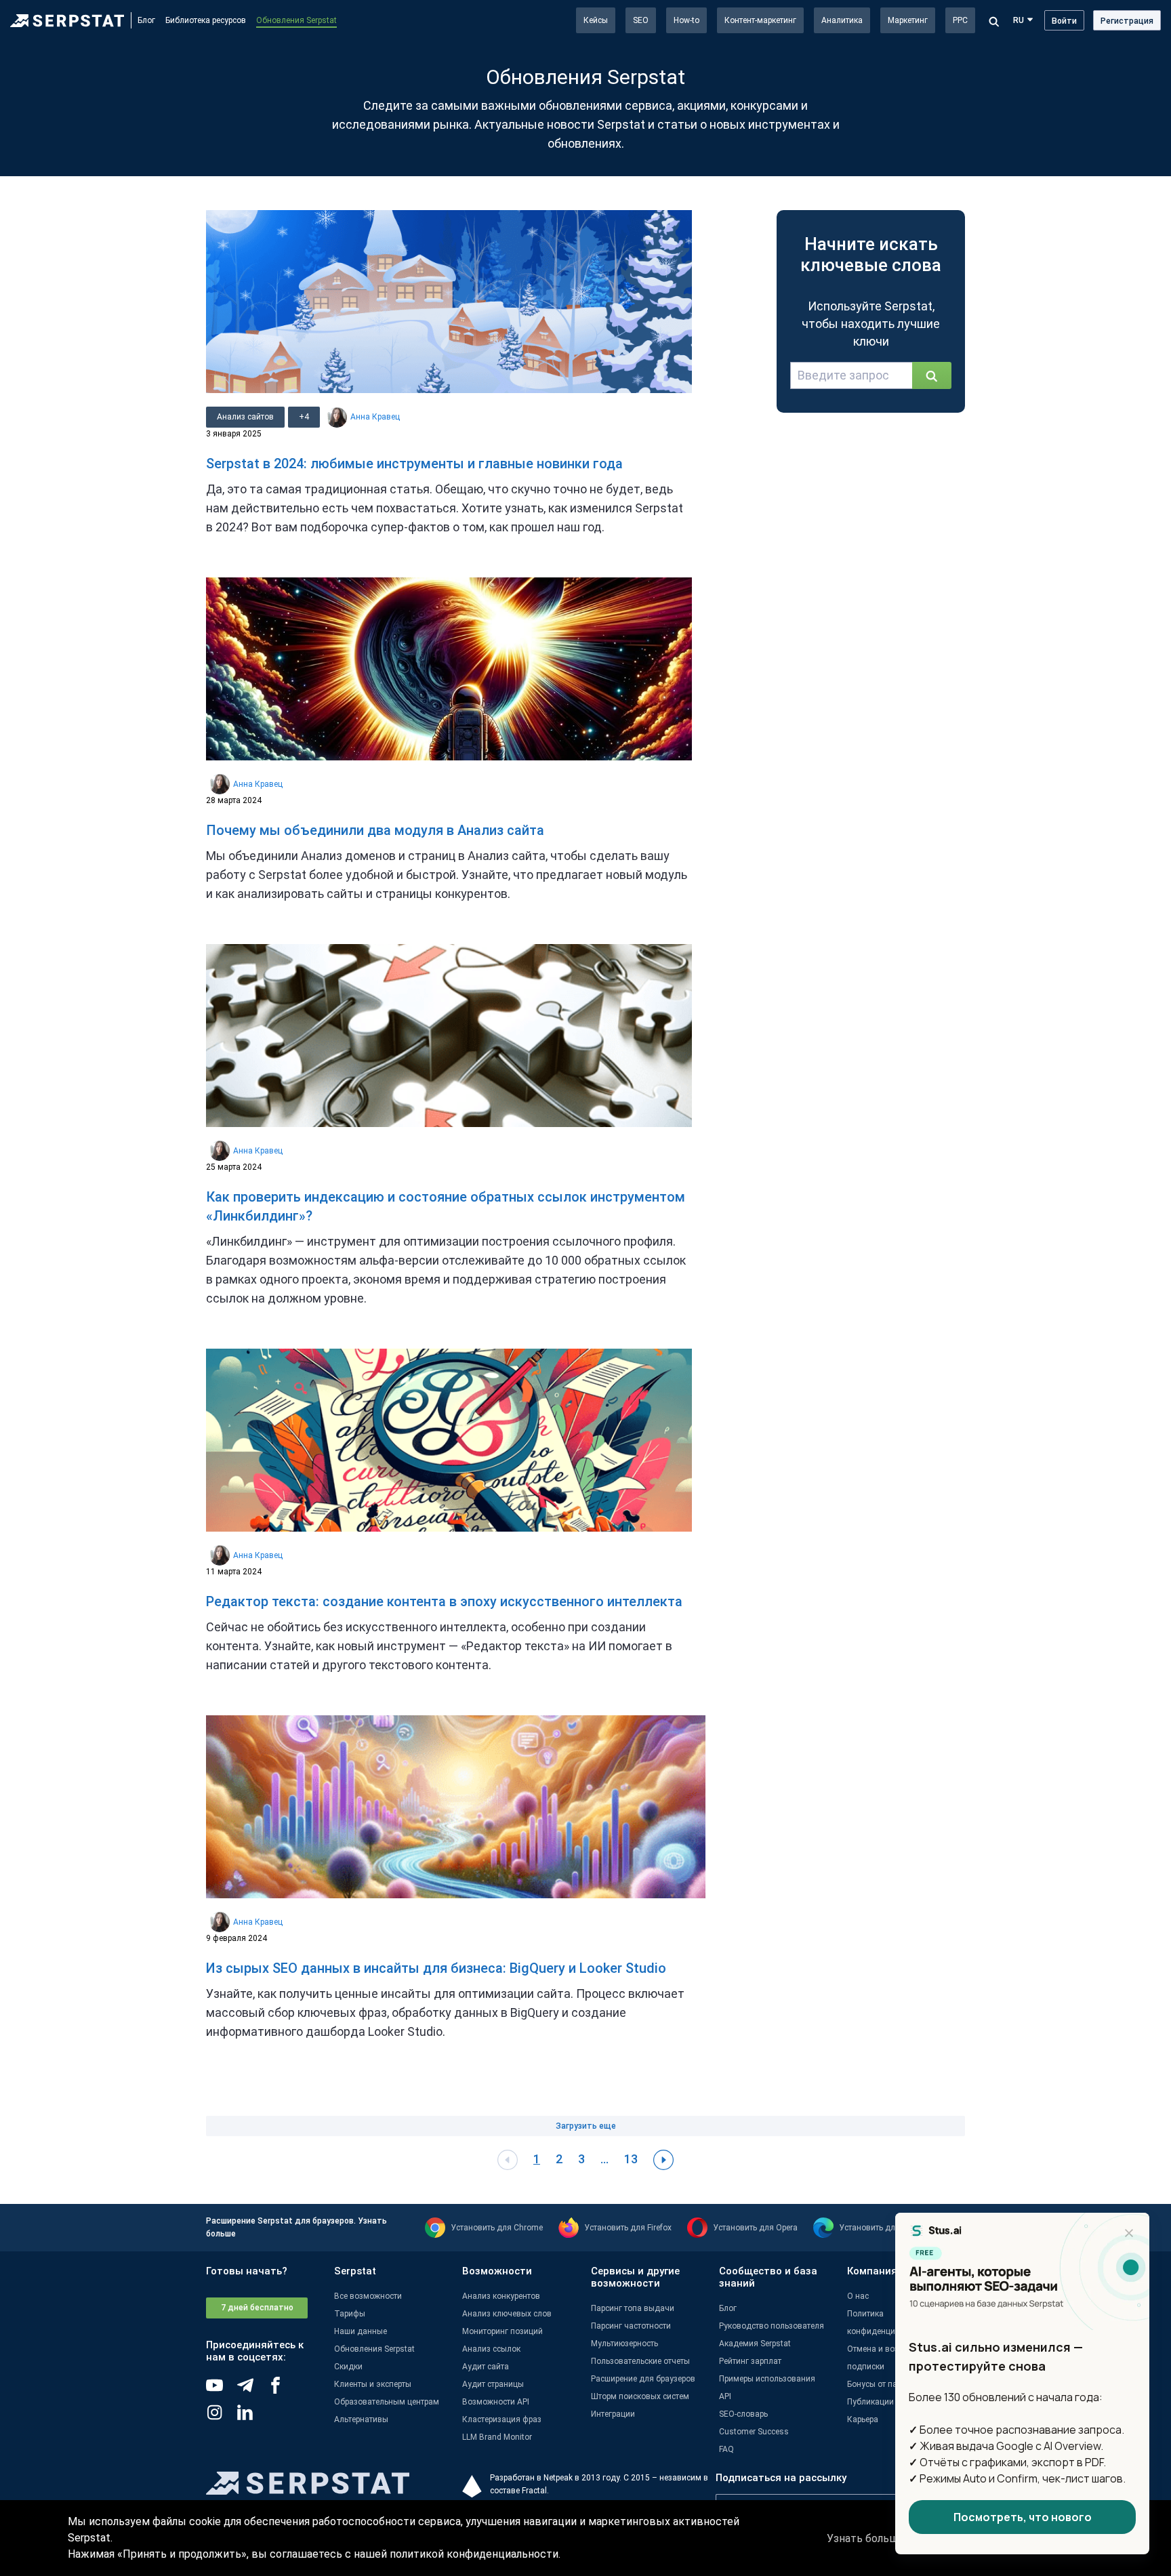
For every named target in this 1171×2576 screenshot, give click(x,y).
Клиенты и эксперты (373, 2384)
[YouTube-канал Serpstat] (221, 2390)
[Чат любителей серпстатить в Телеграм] (252, 2390)
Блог (146, 20)
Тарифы (350, 2314)
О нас (858, 2296)
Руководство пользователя (772, 2326)
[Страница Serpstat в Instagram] (221, 2417)
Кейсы (596, 20)
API (725, 2396)
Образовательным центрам (387, 2402)
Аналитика (842, 20)
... (604, 2159)
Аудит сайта (486, 2367)
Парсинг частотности (631, 2326)
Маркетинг (908, 20)
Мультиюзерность (624, 2344)
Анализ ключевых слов (507, 2314)
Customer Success (754, 2432)
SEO (641, 20)
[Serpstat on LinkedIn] (252, 2417)
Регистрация (1127, 21)
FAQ (726, 2449)
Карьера (863, 2419)
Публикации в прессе (887, 2402)
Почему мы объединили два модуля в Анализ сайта (375, 830)
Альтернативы (361, 2419)
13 (631, 2159)
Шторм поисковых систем (640, 2396)
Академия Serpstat (755, 2344)
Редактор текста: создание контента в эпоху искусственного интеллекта (444, 1601)
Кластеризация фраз (502, 2419)
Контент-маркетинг (760, 20)
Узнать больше (866, 2538)
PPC (960, 20)
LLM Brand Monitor (497, 2437)
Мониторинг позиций (502, 2331)
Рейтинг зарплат (750, 2361)
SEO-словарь (743, 2414)
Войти (1064, 21)
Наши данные (361, 2331)
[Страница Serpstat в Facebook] (282, 2390)
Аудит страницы (493, 2384)
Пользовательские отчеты (640, 2361)
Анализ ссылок (491, 2349)
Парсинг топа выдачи (633, 2308)
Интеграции (613, 2414)
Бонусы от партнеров (887, 2384)
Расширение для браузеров (643, 2379)
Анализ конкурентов (501, 2296)
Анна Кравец (375, 417)
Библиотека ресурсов (206, 20)
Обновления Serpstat (296, 20)
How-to (686, 20)
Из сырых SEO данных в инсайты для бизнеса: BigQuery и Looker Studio (436, 1968)
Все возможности (368, 2296)
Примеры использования (767, 2379)
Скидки (348, 2367)
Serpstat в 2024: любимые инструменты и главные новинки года (414, 464)
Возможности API (496, 2402)
